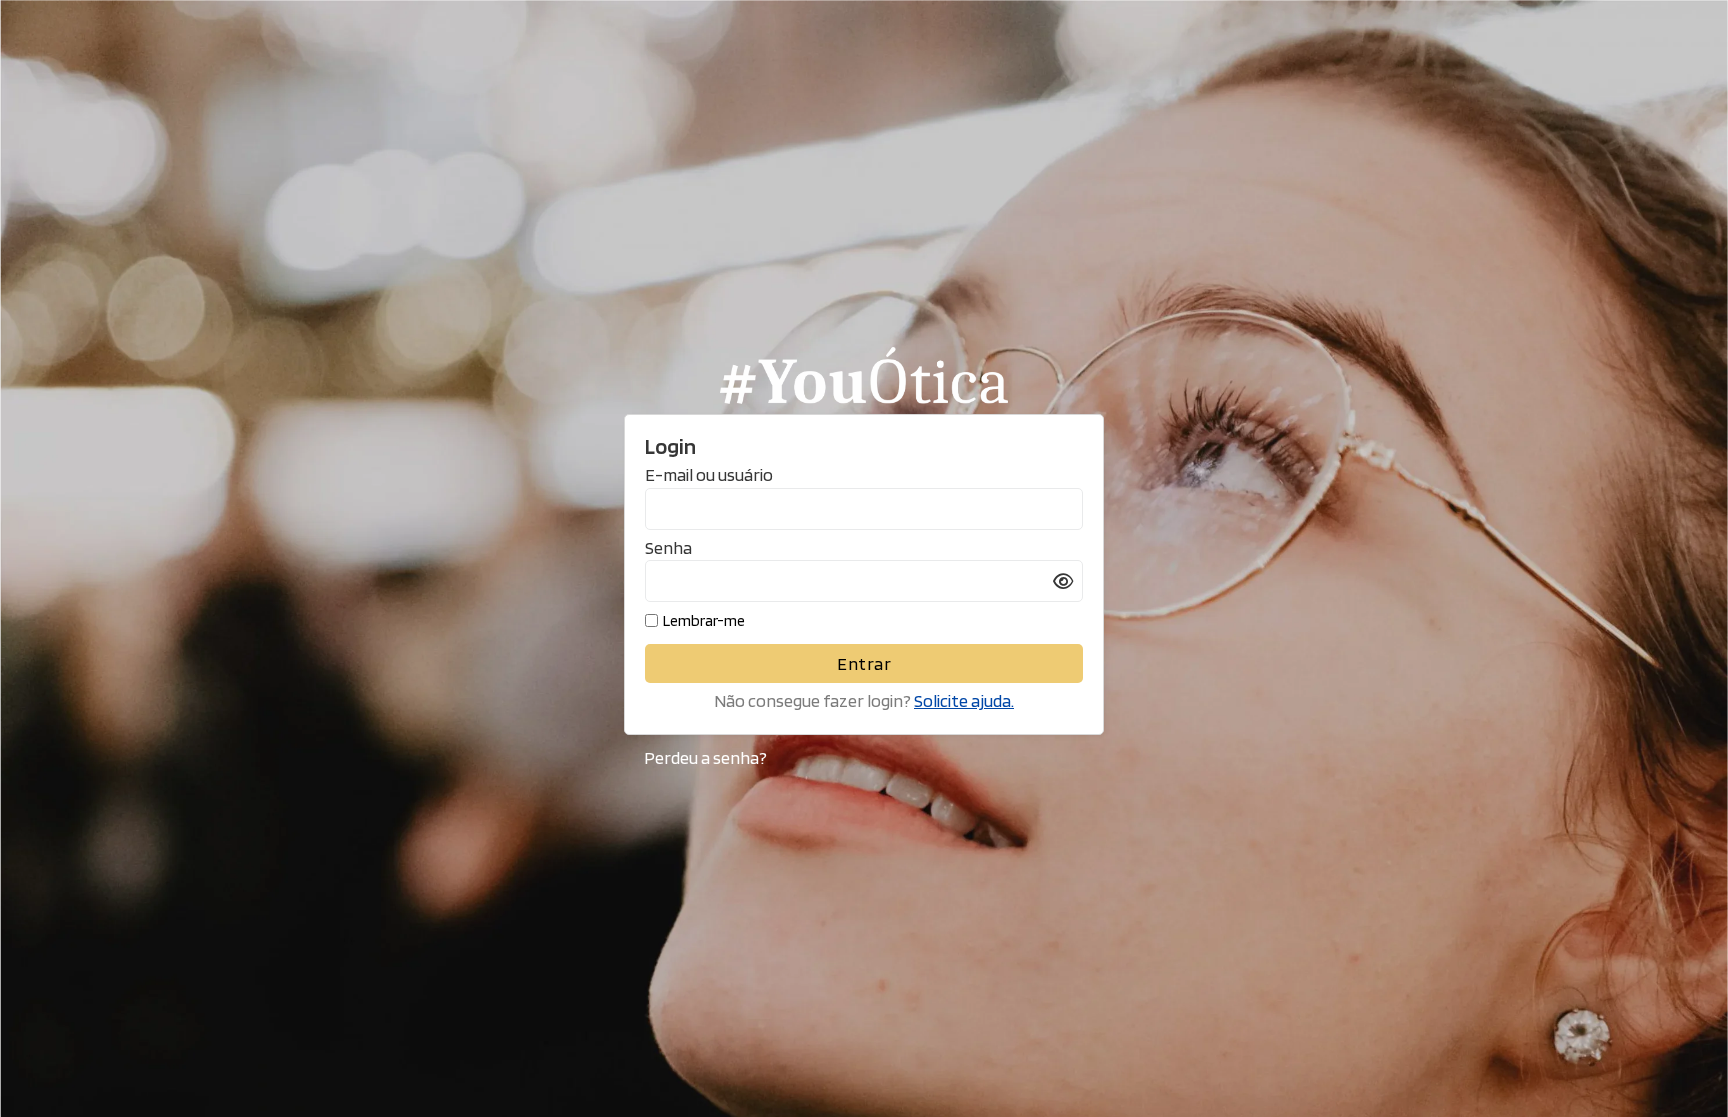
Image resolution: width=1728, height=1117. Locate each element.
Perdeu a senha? (705, 757)
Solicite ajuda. (964, 700)
